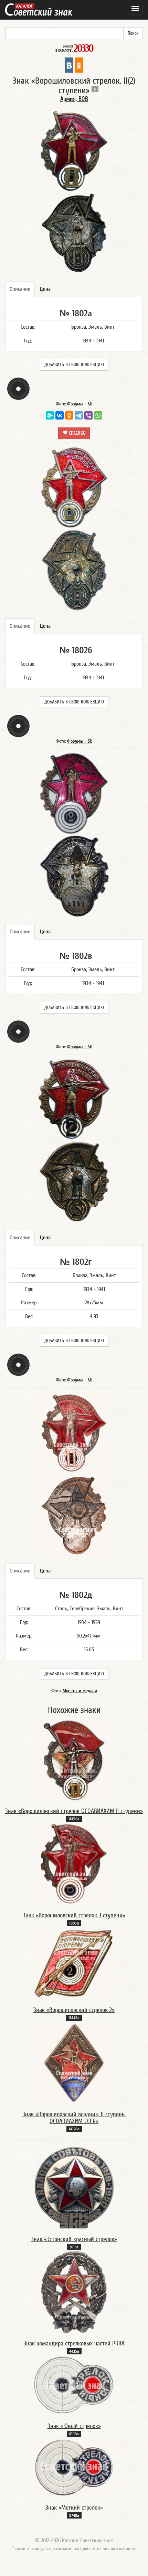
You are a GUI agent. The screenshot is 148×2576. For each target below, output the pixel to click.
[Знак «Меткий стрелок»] (74, 2467)
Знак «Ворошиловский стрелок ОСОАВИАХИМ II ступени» (74, 1811)
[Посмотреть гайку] (18, 389)
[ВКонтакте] (60, 415)
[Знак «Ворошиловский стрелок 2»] (74, 1963)
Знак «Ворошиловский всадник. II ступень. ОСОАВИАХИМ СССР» (74, 2118)
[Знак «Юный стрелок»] (74, 2385)
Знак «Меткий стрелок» (74, 2508)
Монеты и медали (80, 1691)
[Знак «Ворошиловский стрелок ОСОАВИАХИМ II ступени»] (74, 1759)
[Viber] (88, 415)
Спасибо (76, 433)
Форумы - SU (80, 404)
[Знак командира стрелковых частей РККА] (74, 2292)
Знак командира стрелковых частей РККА (74, 2344)
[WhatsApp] (98, 415)
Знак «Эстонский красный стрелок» (74, 2239)
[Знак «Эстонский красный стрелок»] (74, 2187)
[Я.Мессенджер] (50, 415)
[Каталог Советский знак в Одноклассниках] (79, 65)
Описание (20, 289)
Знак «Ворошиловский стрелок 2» (74, 2010)
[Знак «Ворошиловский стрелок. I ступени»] (74, 1864)
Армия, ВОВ (74, 99)
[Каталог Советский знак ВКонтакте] (69, 65)
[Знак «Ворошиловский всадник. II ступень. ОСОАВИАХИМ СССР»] (74, 2063)
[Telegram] (79, 415)
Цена (45, 289)
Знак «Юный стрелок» (74, 2426)
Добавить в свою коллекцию (74, 365)
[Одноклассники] (69, 415)
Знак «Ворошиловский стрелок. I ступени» (74, 1915)
